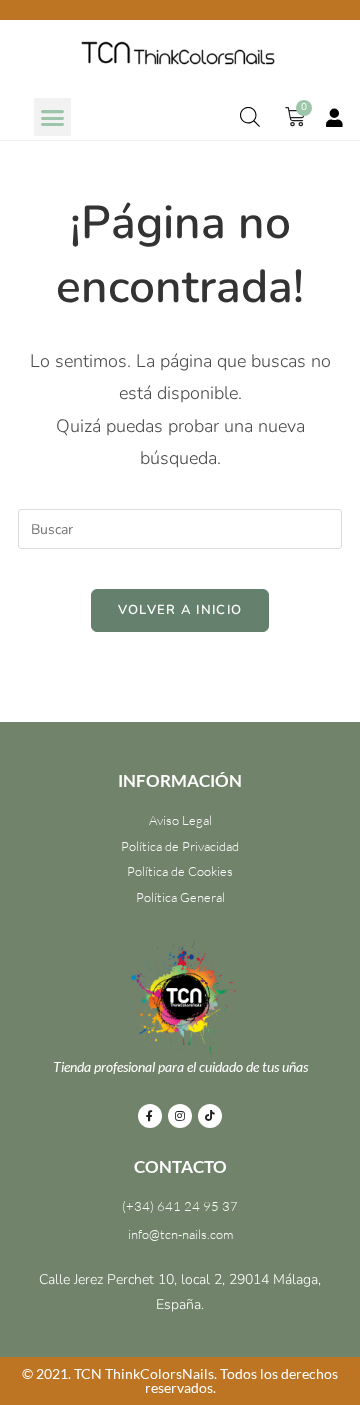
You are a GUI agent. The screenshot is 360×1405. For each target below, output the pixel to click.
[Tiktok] (210, 1116)
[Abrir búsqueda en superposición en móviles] (250, 117)
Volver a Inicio (180, 610)
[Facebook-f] (150, 1116)
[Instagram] (180, 1116)
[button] (53, 117)
